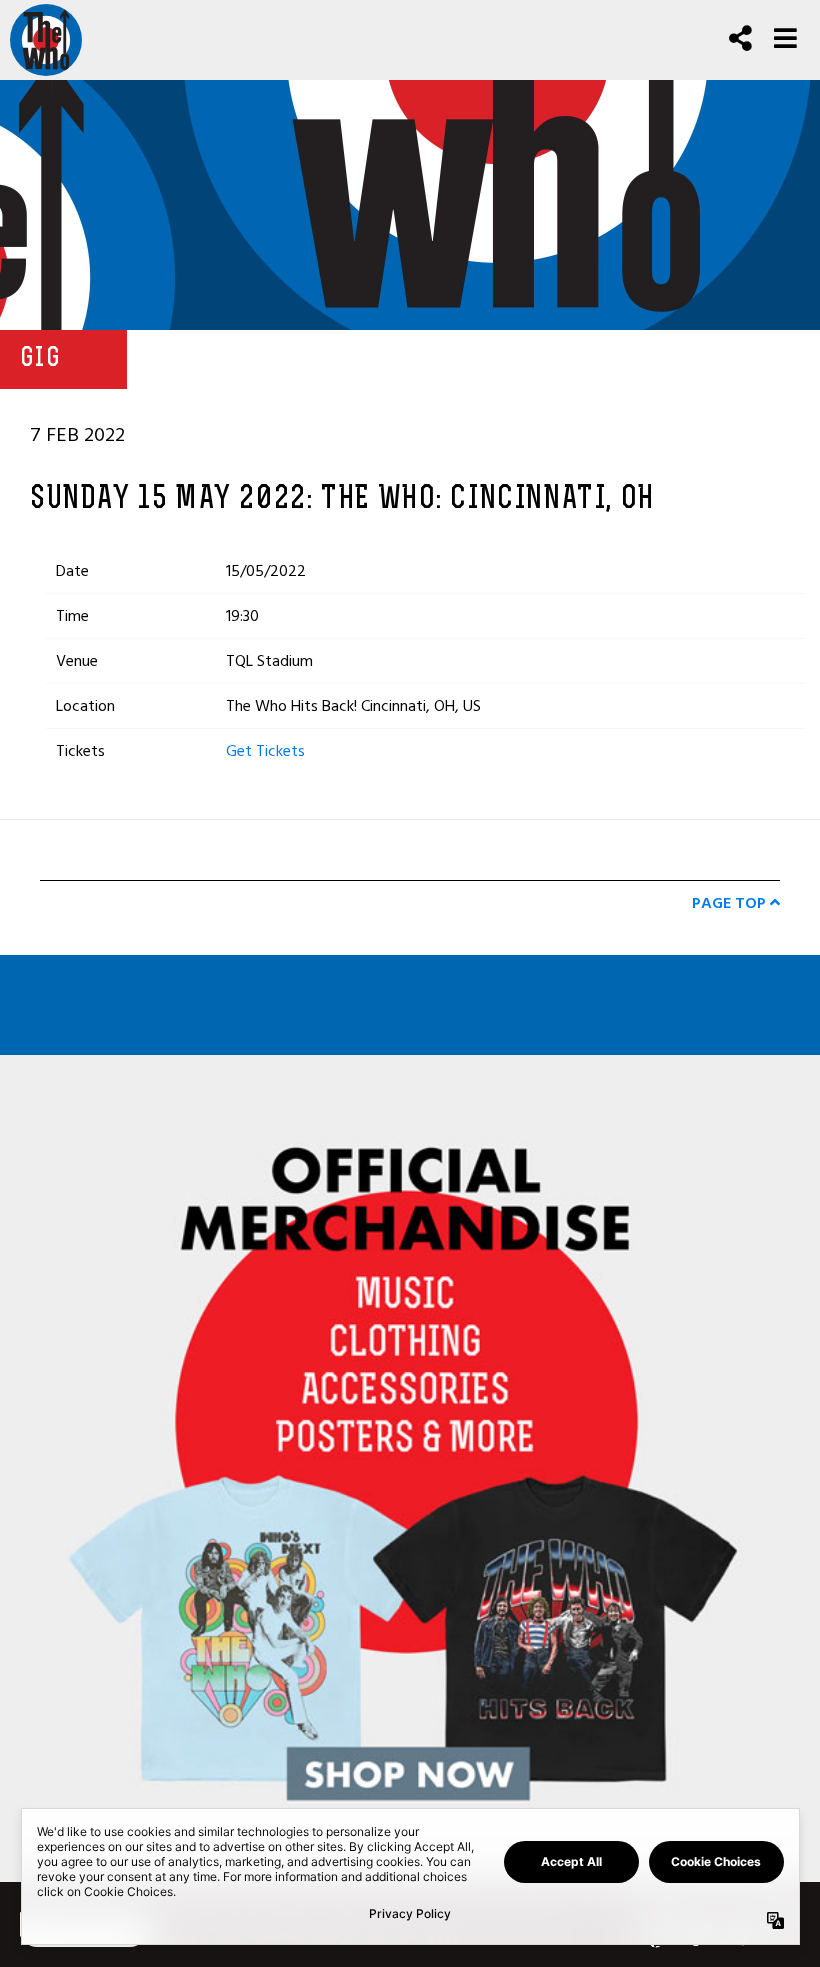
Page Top (731, 903)
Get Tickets (265, 751)
